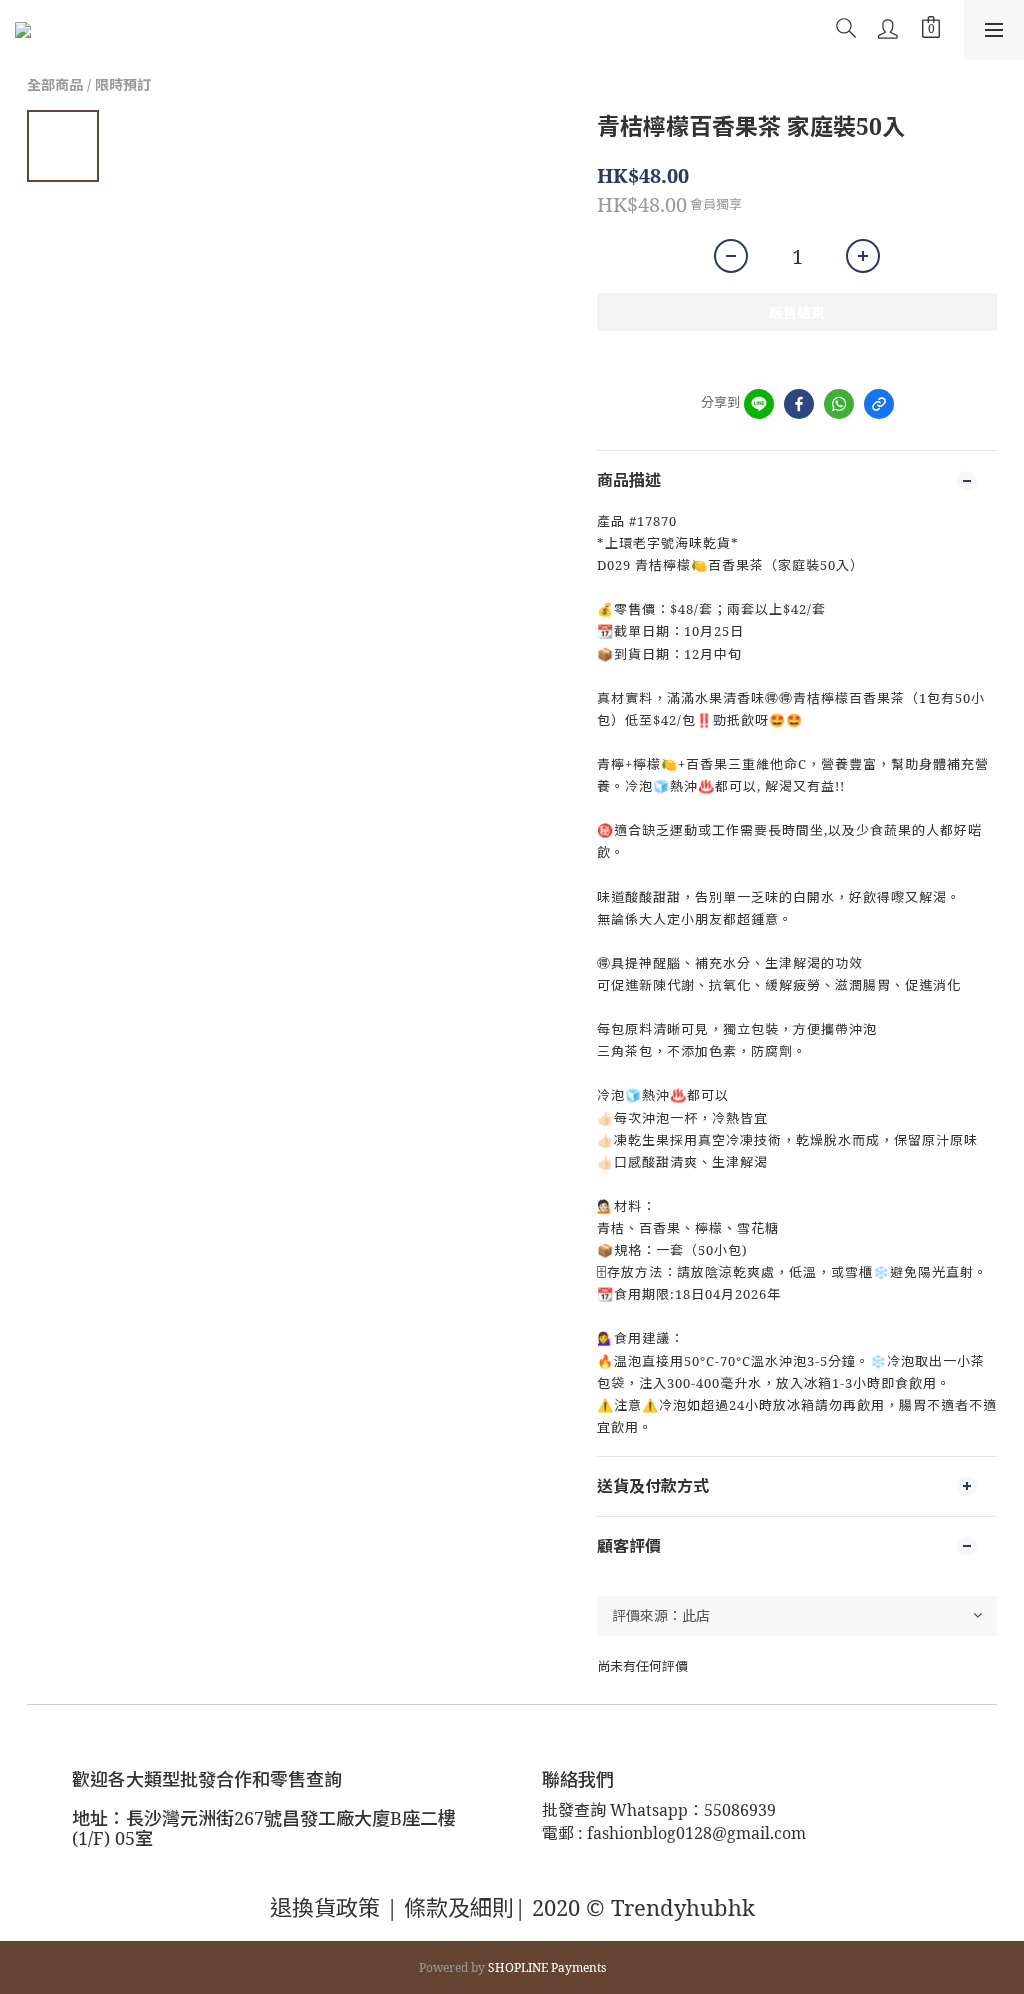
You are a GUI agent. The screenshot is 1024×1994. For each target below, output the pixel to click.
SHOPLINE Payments (547, 1967)
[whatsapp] (839, 404)
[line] (759, 404)
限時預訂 (123, 84)
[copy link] (879, 404)
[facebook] (799, 404)
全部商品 (55, 84)
